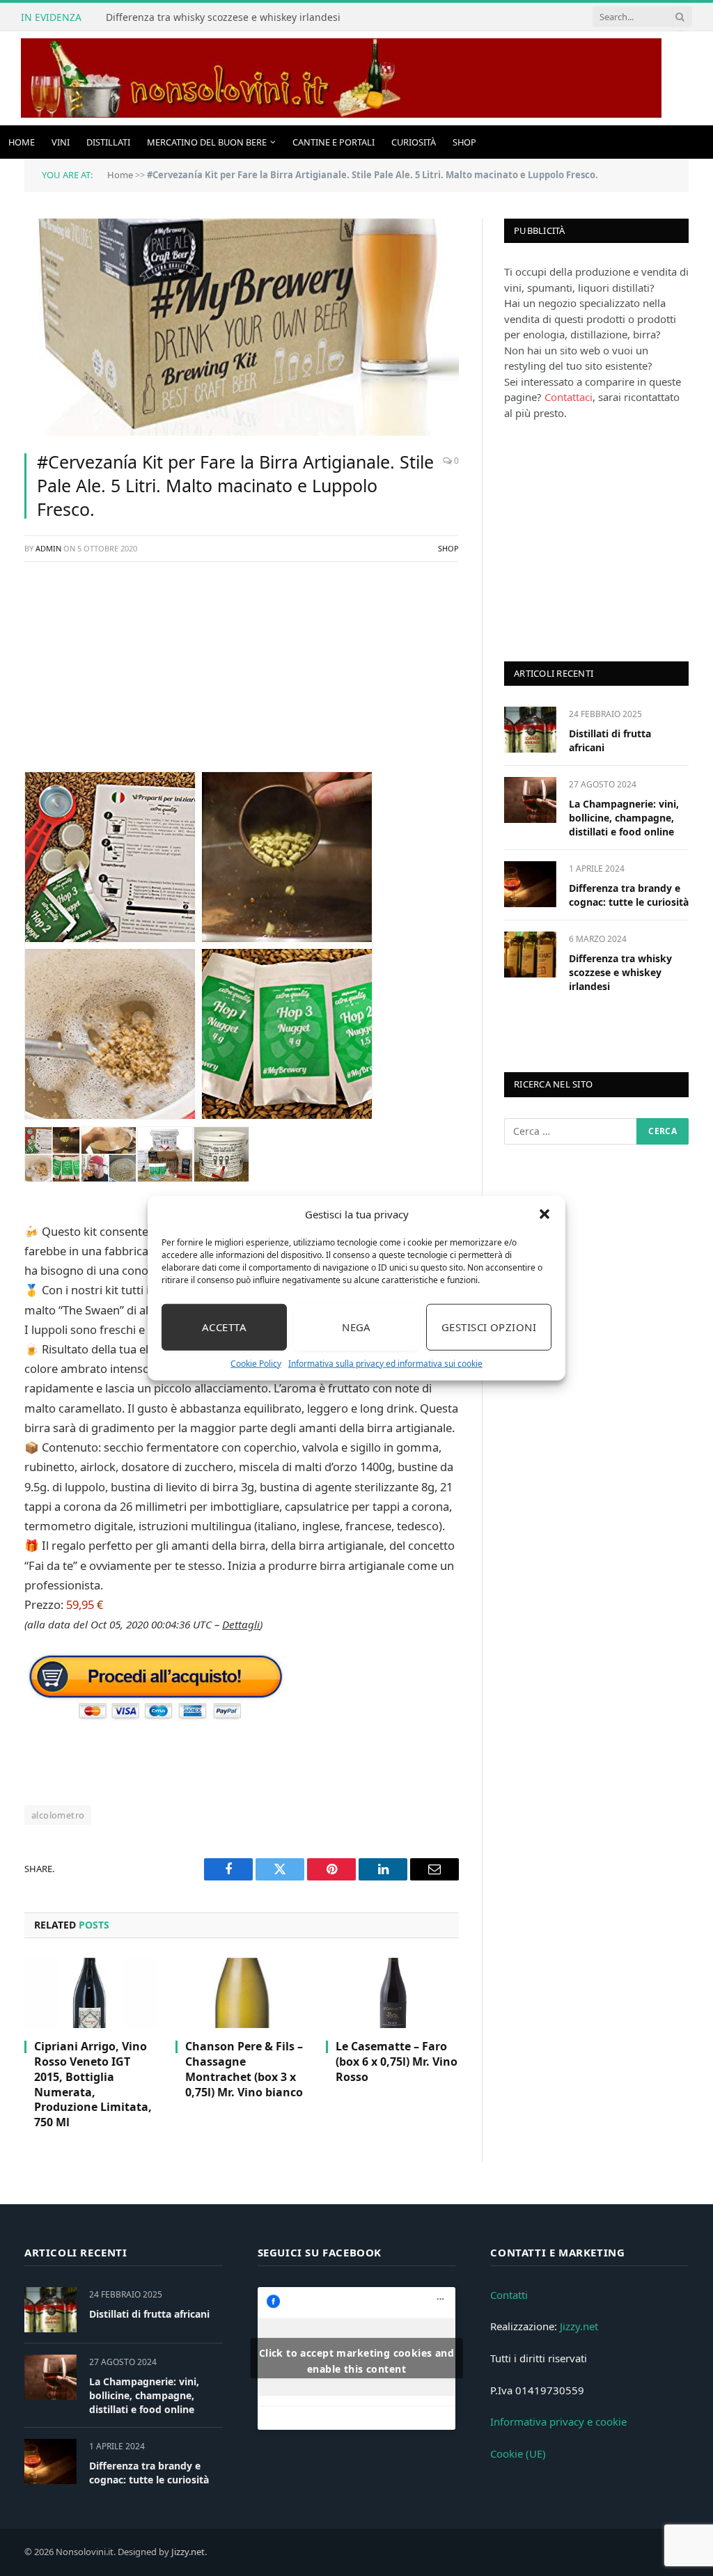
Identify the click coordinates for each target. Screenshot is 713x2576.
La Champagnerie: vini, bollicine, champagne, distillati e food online (624, 818)
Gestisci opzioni (489, 1327)
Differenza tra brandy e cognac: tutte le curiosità (629, 895)
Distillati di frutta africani (610, 740)
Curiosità (414, 142)
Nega (356, 1327)
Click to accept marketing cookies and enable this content (357, 2361)
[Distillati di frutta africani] (530, 729)
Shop (464, 142)
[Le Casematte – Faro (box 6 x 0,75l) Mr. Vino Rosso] (392, 1993)
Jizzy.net (579, 2326)
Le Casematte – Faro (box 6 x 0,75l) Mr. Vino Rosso (397, 2062)
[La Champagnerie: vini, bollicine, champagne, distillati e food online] (530, 800)
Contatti (509, 2295)
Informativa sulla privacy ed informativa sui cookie (385, 1363)
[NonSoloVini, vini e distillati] (341, 78)
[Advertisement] (242, 674)
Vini (61, 142)
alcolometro (58, 1815)
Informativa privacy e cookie (558, 2421)
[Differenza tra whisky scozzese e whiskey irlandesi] (530, 954)
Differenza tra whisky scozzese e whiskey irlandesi (223, 17)
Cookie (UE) (518, 2453)
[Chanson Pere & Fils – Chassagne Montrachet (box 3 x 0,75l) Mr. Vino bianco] (242, 1993)
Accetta (224, 1327)
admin (48, 548)
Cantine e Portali (334, 142)
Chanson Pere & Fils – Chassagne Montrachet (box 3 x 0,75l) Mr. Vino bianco (244, 2069)
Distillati (108, 142)
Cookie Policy (256, 1363)
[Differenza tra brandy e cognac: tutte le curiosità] (530, 884)
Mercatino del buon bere (207, 142)
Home (22, 142)
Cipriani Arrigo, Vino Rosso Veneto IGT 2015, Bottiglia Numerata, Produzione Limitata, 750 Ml (93, 2084)
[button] (544, 1214)
